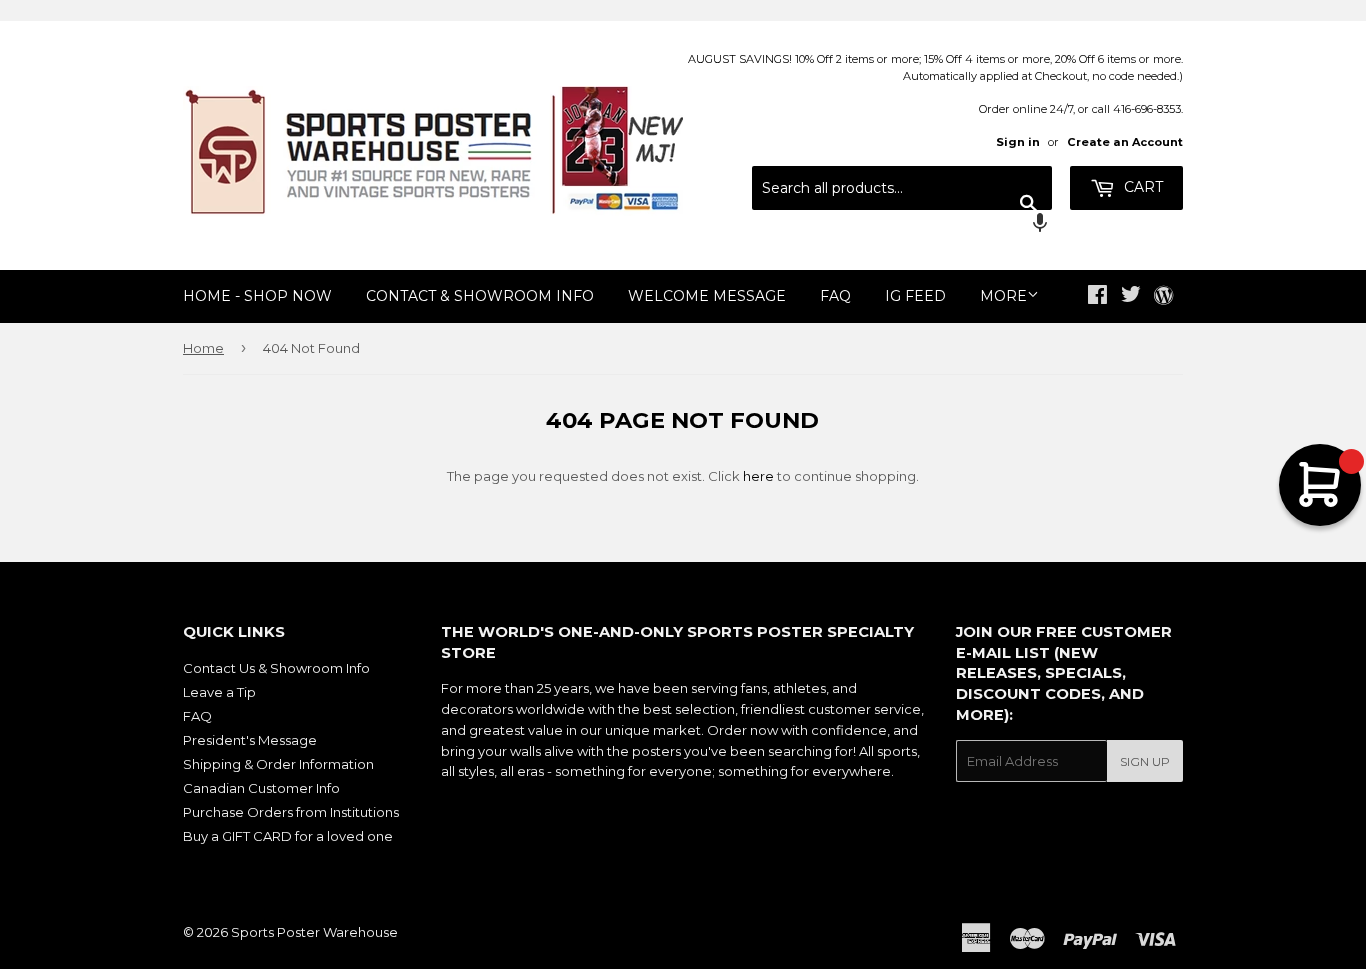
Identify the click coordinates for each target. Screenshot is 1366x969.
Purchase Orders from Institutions (291, 812)
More (1003, 296)
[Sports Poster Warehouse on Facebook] (1097, 297)
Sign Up (1145, 761)
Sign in (1018, 142)
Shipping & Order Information (278, 764)
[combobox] (902, 188)
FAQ (835, 296)
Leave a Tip (219, 692)
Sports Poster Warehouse (314, 932)
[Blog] (1163, 297)
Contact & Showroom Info (480, 296)
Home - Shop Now (257, 296)
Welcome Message (707, 296)
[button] (902, 225)
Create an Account (1125, 142)
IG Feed (915, 296)
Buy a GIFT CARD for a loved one (288, 836)
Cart (1141, 187)
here (758, 476)
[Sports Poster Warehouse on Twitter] (1131, 297)
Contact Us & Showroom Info (276, 668)
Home (203, 348)
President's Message (250, 740)
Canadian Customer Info (261, 788)
